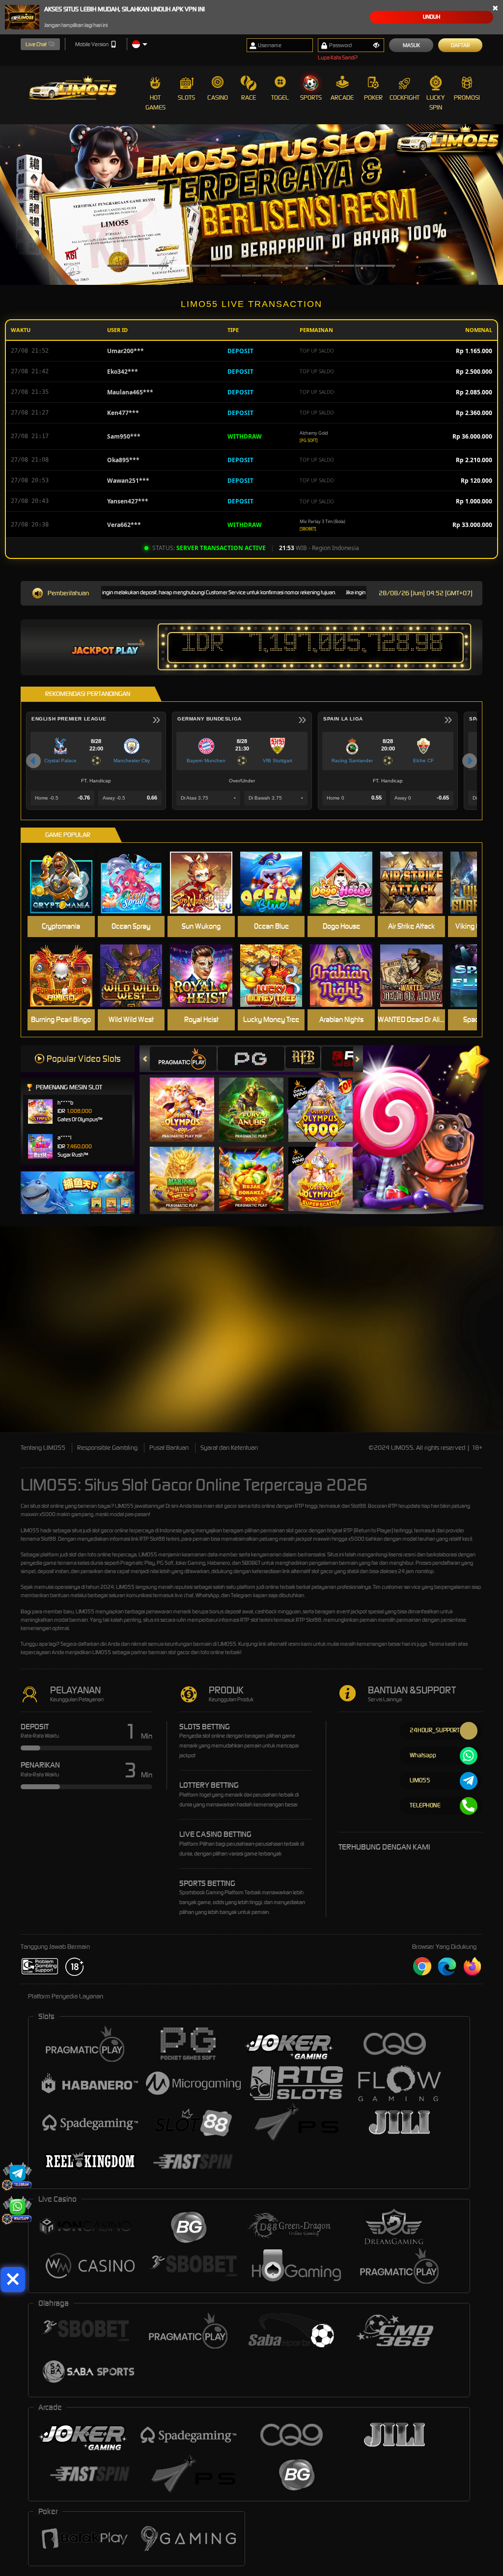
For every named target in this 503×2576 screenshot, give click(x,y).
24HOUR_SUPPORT (435, 1730)
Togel (280, 97)
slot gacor (103, 1530)
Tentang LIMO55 (43, 1448)
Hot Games (155, 102)
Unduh (432, 17)
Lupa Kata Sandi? (338, 57)
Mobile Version (92, 44)
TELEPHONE (425, 1805)
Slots (186, 97)
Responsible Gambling (107, 1448)
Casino (218, 97)
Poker (373, 97)
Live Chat (36, 44)
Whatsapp (423, 1755)
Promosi (467, 97)
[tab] (183, 1059)
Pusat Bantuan (169, 1448)
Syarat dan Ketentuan (229, 1448)
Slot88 (314, 1620)
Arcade (342, 97)
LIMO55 (124, 1506)
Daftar (461, 45)
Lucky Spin (435, 102)
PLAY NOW (63, 882)
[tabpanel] (251, 205)
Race (249, 97)
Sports (311, 97)
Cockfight (405, 97)
